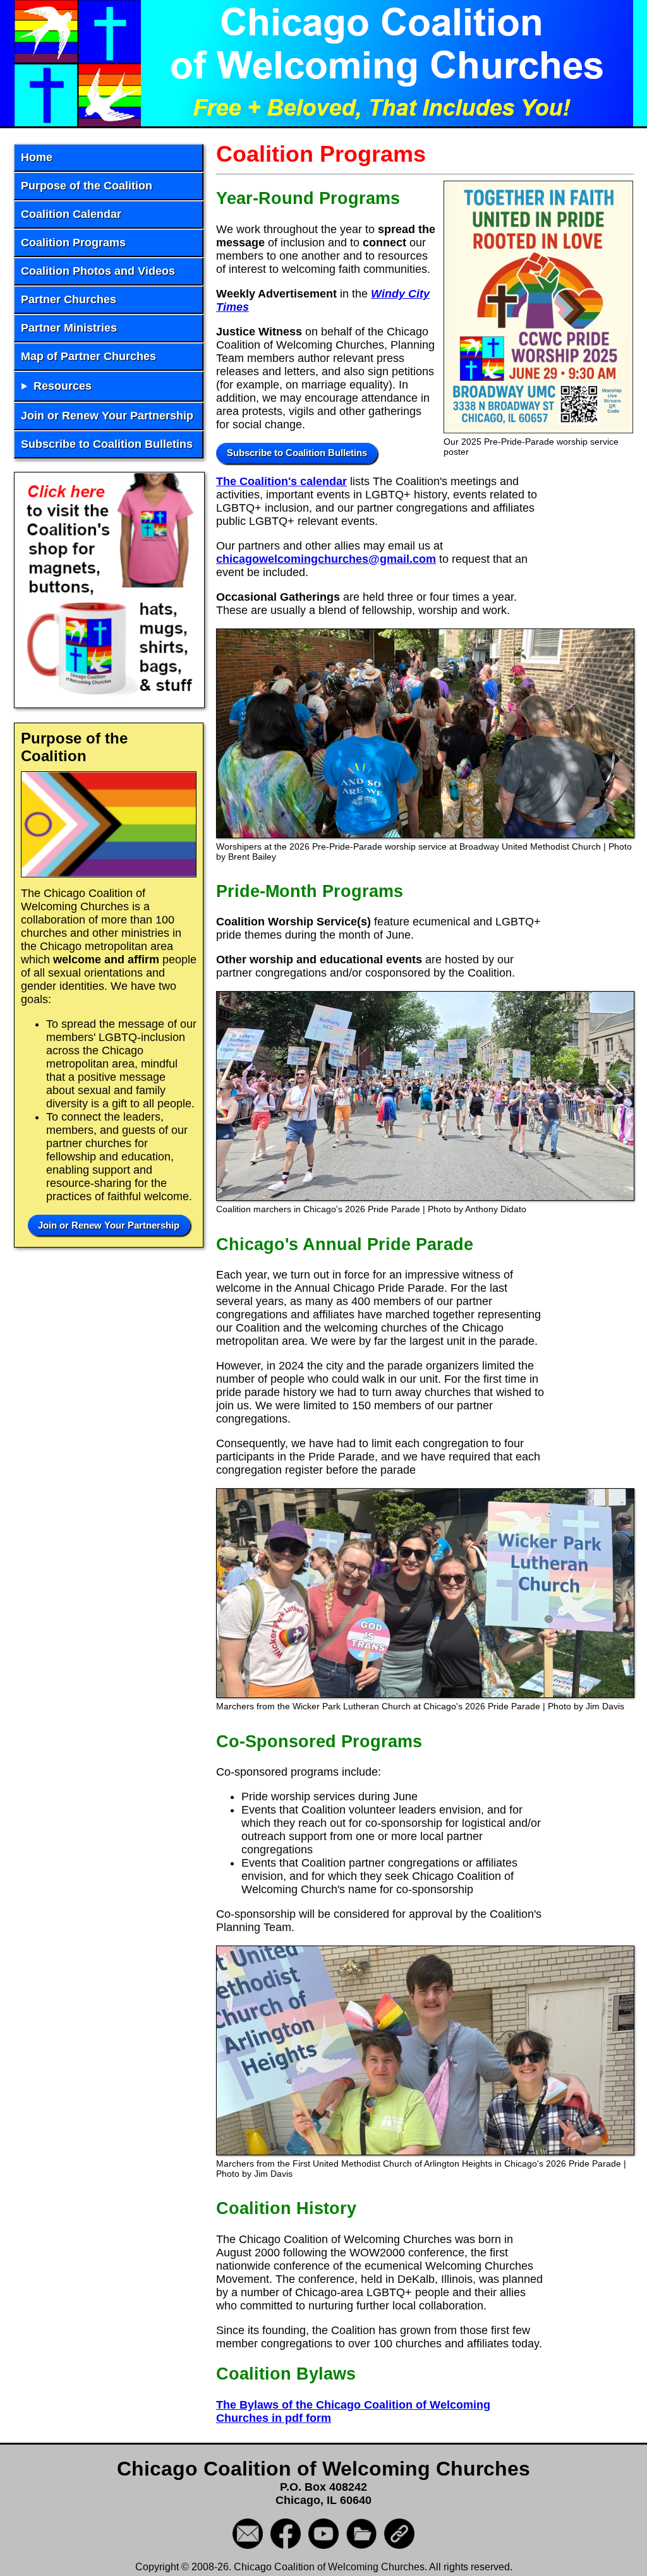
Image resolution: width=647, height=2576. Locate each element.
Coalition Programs (73, 243)
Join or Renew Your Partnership (107, 416)
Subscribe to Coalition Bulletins (107, 444)
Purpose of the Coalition (87, 186)
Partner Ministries (69, 328)
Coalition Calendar (71, 214)
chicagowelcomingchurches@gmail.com (326, 559)
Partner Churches (69, 299)
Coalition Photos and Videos (98, 271)
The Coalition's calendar (281, 481)
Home (37, 157)
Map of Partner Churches (88, 356)
